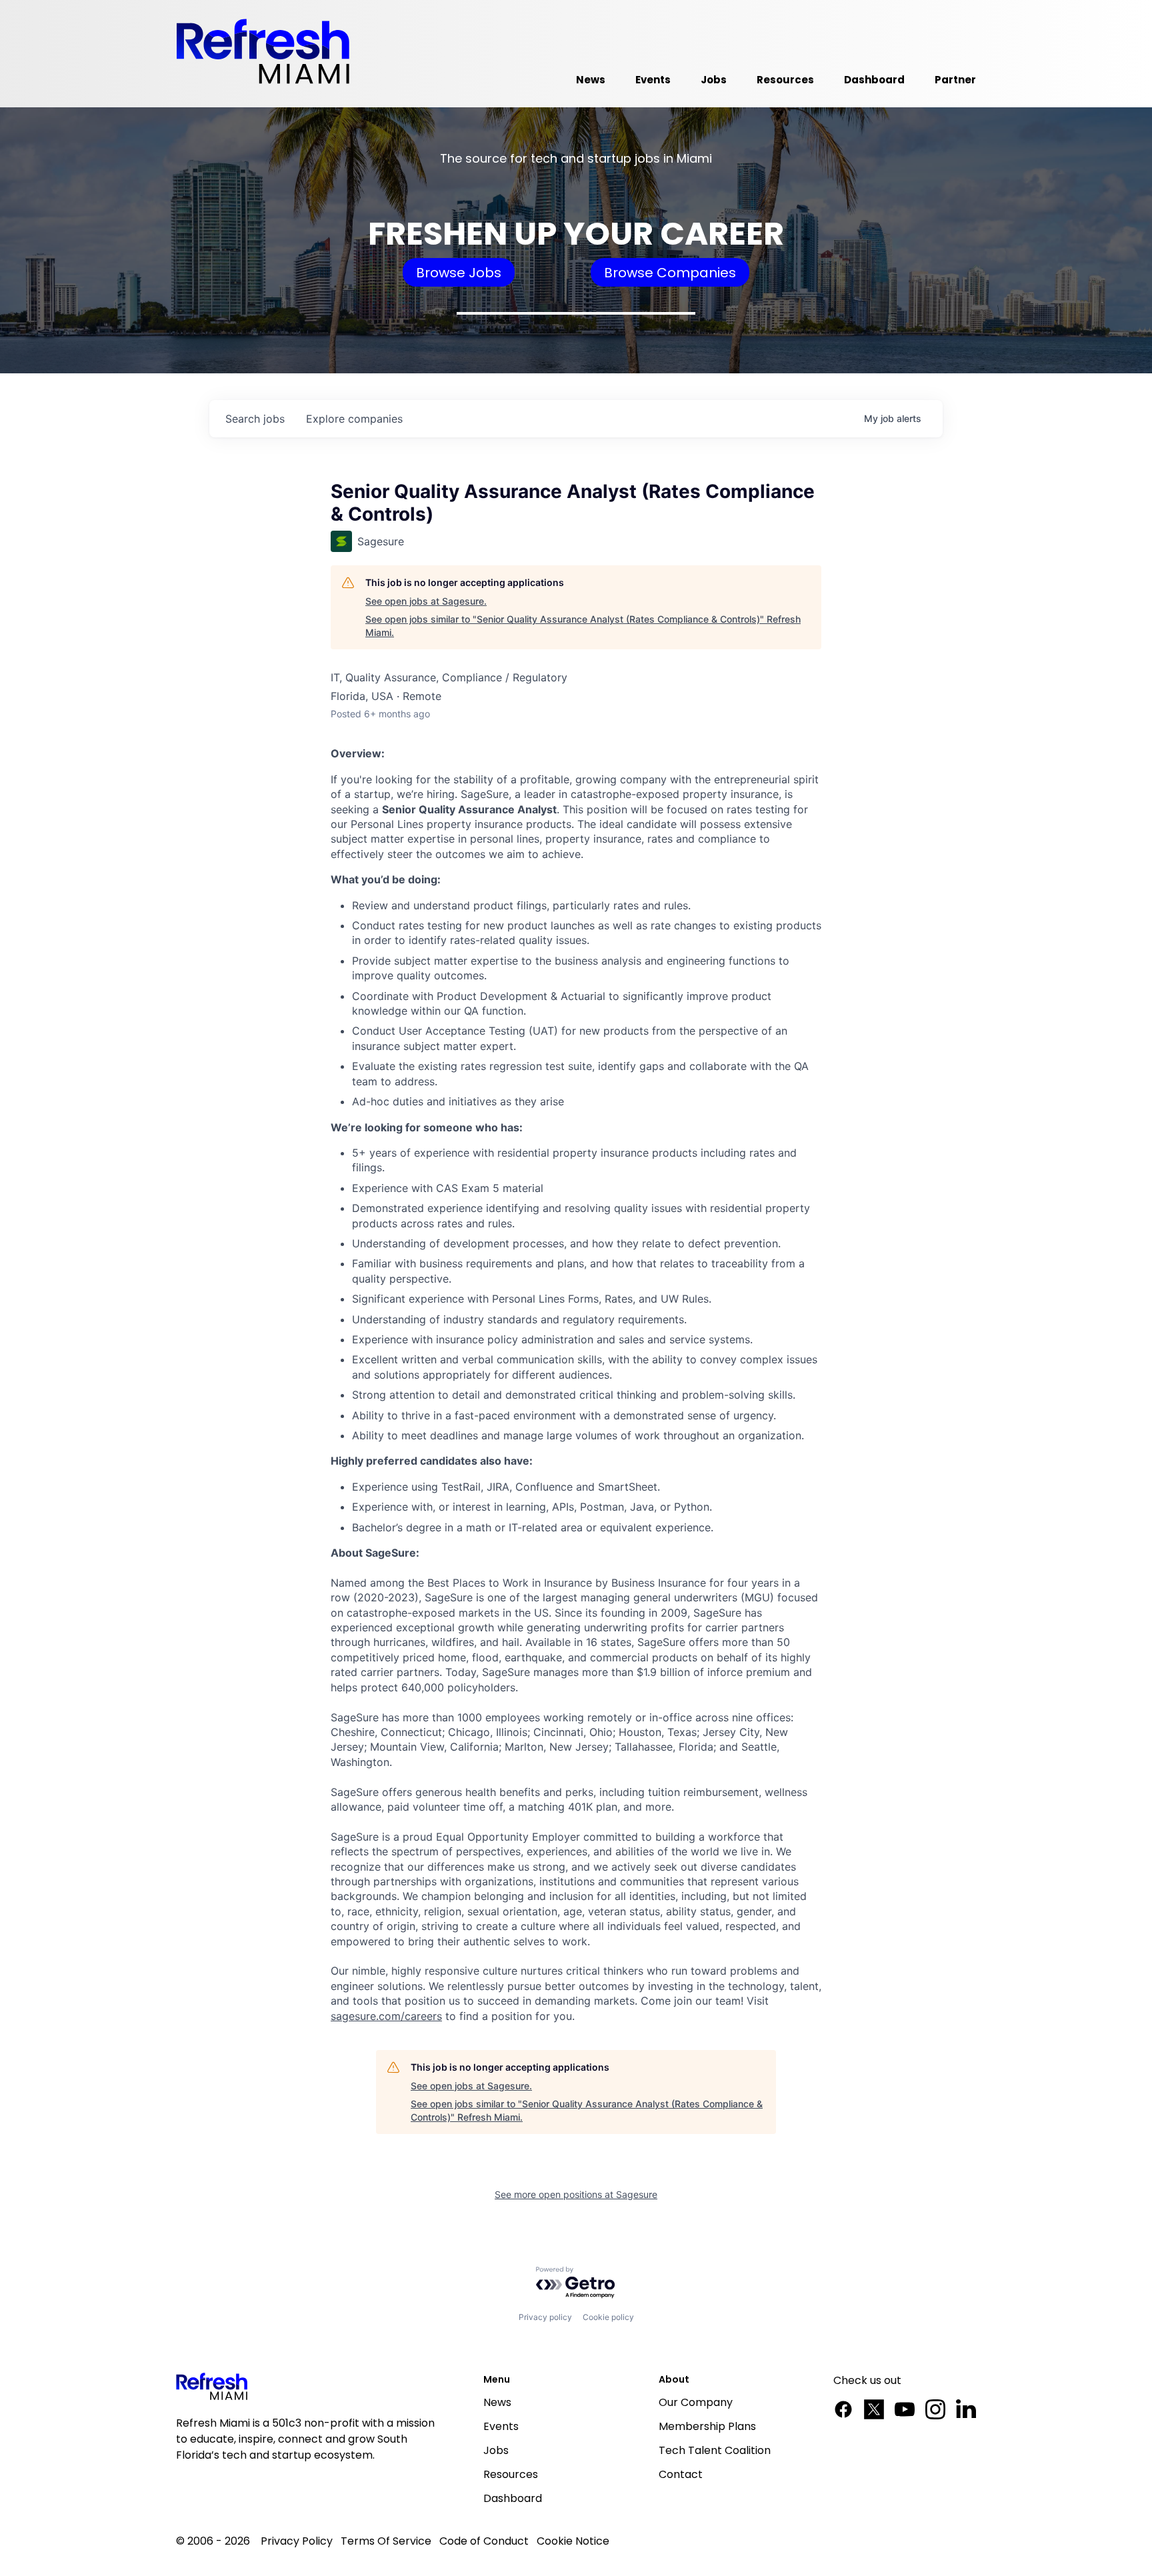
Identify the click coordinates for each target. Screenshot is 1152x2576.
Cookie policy (608, 2317)
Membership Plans (707, 2426)
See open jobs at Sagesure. (426, 601)
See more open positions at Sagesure (576, 2194)
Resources (511, 2474)
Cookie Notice (573, 2541)
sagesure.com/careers (386, 2016)
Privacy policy (545, 2317)
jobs (255, 419)
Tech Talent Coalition (715, 2450)
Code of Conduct (484, 2541)
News (497, 2402)
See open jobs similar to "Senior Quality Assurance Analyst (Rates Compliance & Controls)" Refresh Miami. (583, 626)
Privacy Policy (297, 2541)
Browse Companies (670, 273)
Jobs (496, 2450)
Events (501, 2426)
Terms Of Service (386, 2541)
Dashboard (513, 2498)
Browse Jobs (459, 273)
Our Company (696, 2402)
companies (354, 419)
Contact (681, 2474)
